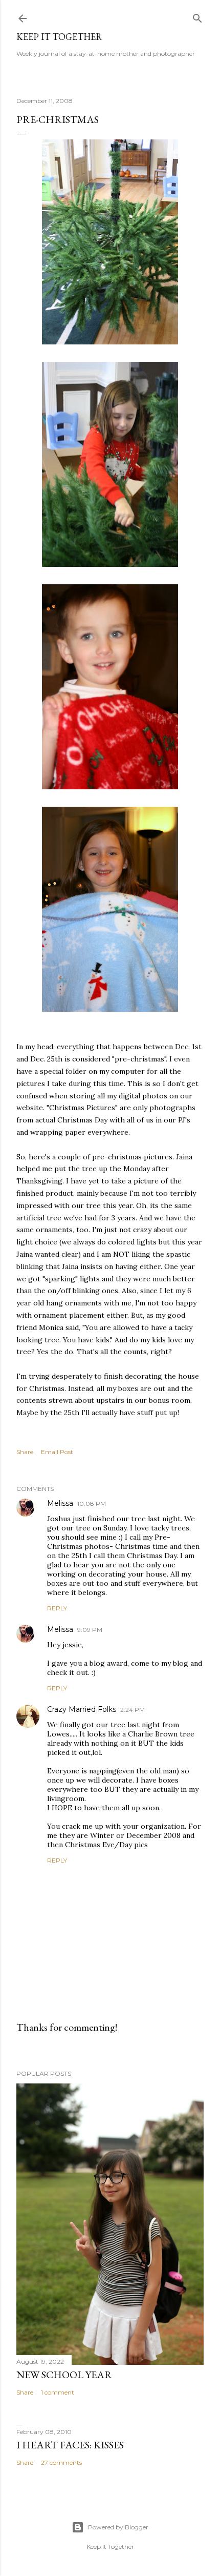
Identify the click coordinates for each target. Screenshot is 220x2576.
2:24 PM (133, 1710)
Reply (57, 1608)
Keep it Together (59, 37)
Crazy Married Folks (82, 1709)
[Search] (197, 16)
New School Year (64, 2375)
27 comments (61, 2462)
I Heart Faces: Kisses (70, 2445)
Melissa (60, 1503)
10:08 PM (92, 1504)
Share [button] (25, 1452)
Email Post (57, 1452)
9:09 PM (90, 1630)
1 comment (58, 2392)
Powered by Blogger (118, 2527)
